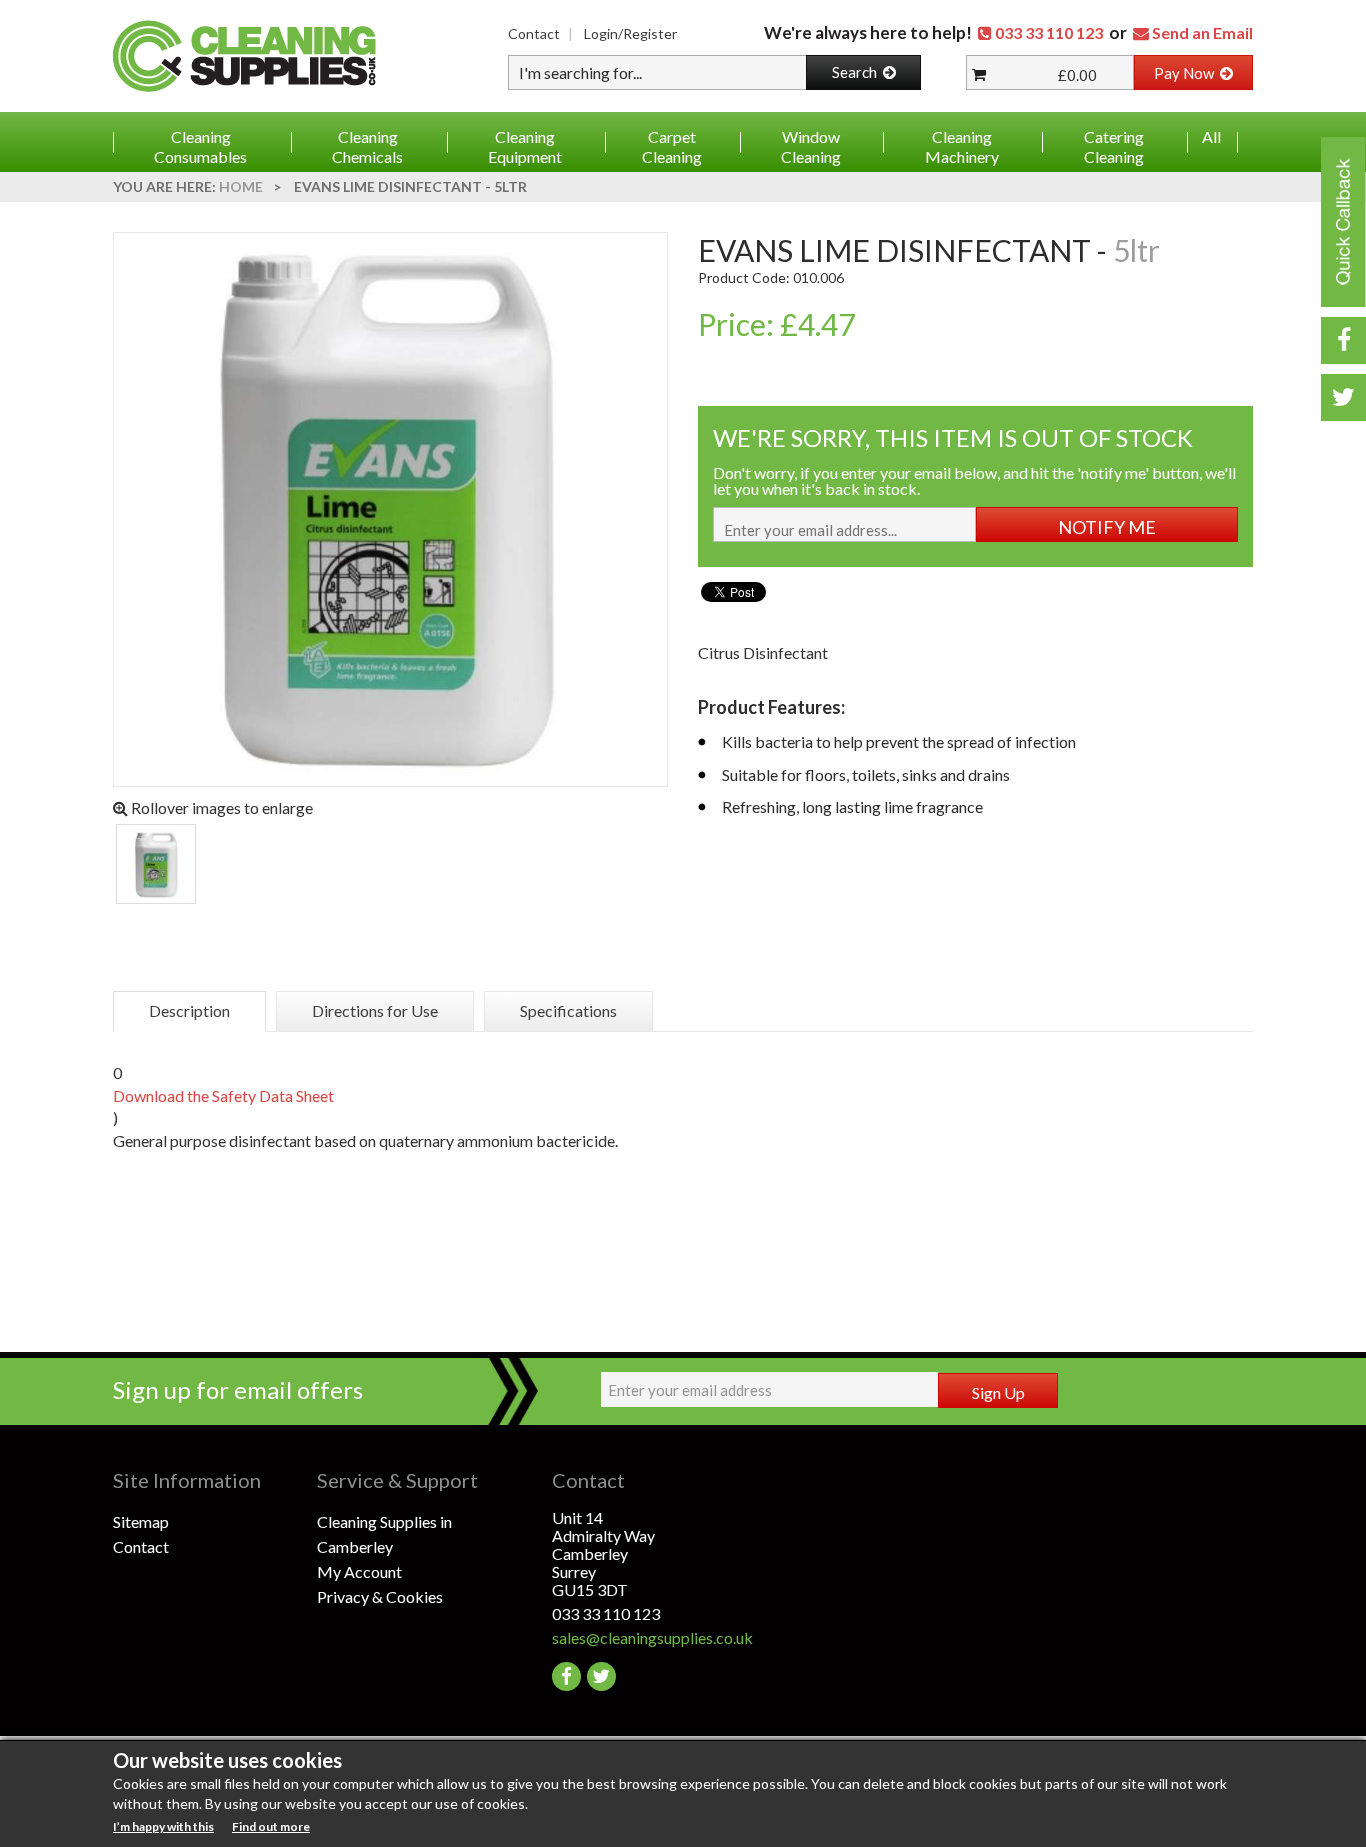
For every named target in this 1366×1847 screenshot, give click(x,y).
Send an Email (1202, 32)
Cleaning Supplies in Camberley (384, 1534)
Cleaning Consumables (200, 146)
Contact (534, 33)
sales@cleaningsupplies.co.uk (652, 1637)
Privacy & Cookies (380, 1596)
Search (857, 72)
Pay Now (1187, 73)
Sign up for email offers (238, 1389)
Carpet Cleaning (672, 146)
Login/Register (630, 33)
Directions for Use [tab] (375, 1010)
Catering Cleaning (1114, 146)
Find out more (271, 1826)
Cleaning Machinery (962, 146)
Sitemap (141, 1521)
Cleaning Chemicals (367, 146)
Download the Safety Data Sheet (223, 1095)
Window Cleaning (811, 146)
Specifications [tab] (568, 1010)
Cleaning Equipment (525, 146)
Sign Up (998, 1392)
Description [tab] (189, 1010)
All (1211, 136)
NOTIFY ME (1107, 527)
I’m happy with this (163, 1826)
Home (241, 186)
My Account (359, 1571)
